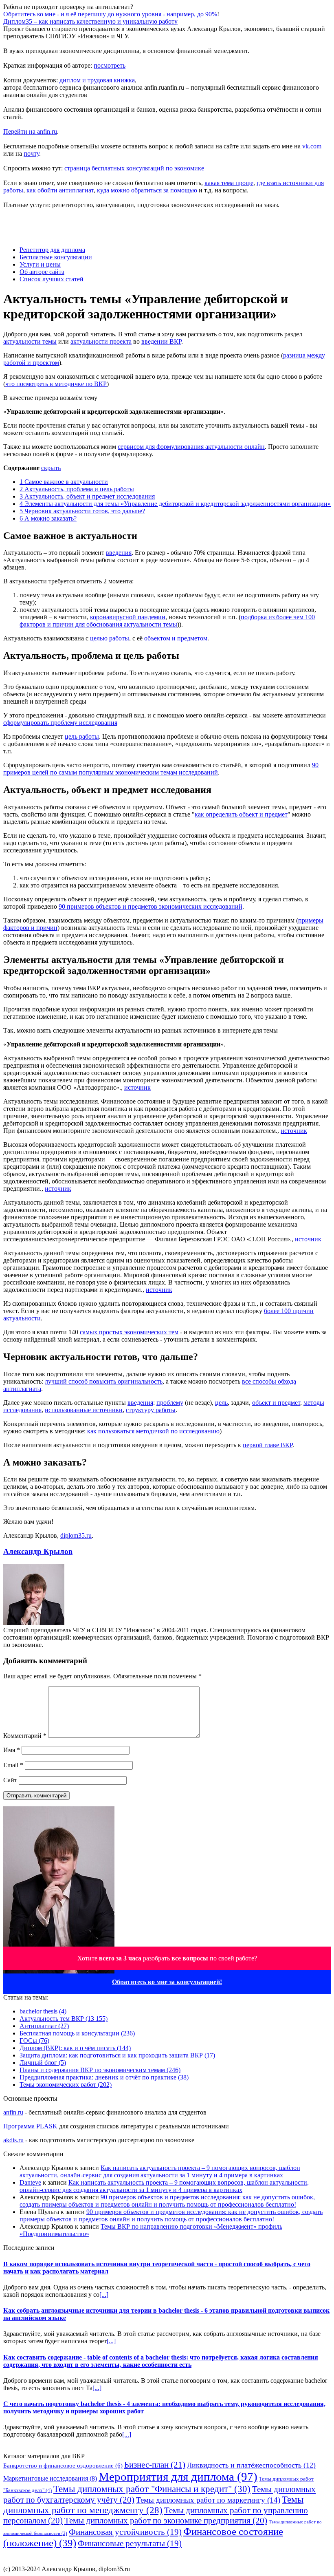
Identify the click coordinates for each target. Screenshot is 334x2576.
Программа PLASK (30, 2126)
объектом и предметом (176, 638)
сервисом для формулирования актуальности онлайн (191, 447)
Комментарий (25, 1736)
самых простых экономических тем (129, 1332)
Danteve (30, 2182)
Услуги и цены (40, 264)
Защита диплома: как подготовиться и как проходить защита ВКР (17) (117, 2055)
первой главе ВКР (268, 1445)
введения (119, 553)
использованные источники (84, 1410)
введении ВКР (161, 341)
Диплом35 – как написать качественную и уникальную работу (90, 21)
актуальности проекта (101, 341)
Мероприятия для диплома (178, 2477)
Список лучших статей (52, 279)
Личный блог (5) (43, 2063)
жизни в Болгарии (231, 2562)
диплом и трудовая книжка (97, 80)
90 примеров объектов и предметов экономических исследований (151, 906)
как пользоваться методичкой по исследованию (153, 1431)
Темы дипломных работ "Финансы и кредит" (152, 2489)
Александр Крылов (38, 1551)
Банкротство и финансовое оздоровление (63, 2465)
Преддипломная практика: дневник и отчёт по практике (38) (104, 2077)
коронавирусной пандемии (128, 617)
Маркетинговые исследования (50, 2478)
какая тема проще (229, 183)
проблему (170, 1403)
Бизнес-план (155, 2465)
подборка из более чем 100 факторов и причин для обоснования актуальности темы (167, 621)
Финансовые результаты (130, 2543)
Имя (12, 1750)
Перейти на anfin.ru (30, 131)
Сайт (10, 1780)
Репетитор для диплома (52, 250)
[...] (104, 2295)
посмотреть (110, 65)
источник (137, 1087)
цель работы (82, 736)
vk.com (312, 146)
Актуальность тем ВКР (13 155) (64, 2019)
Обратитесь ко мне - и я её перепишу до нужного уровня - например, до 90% (110, 14)
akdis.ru (13, 2140)
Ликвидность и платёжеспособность (251, 2465)
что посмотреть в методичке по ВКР (56, 384)
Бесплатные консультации (56, 257)
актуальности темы (30, 341)
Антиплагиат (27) (44, 2026)
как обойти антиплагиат (60, 190)
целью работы (110, 638)
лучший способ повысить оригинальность (104, 1381)
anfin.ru (13, 2112)
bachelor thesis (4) (43, 2011)
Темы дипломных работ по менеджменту (153, 2505)
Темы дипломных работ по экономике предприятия (166, 2521)
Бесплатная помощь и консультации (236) (77, 2033)
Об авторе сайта (42, 272)
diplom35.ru (76, 1535)
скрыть (51, 468)
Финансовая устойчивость (125, 2532)
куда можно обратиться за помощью (147, 190)
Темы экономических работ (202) (66, 2085)
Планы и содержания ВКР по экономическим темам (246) (100, 2070)
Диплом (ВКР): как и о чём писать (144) (75, 2048)
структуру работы (151, 1410)
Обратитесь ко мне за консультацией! (167, 1982)
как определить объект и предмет (241, 814)
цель (221, 1403)
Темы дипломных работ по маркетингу (208, 2500)
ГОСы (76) (34, 2041)
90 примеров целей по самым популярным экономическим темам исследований (161, 769)
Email (13, 1765)
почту (31, 153)
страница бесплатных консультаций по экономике (134, 168)
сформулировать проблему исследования (60, 723)
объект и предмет (276, 1403)
